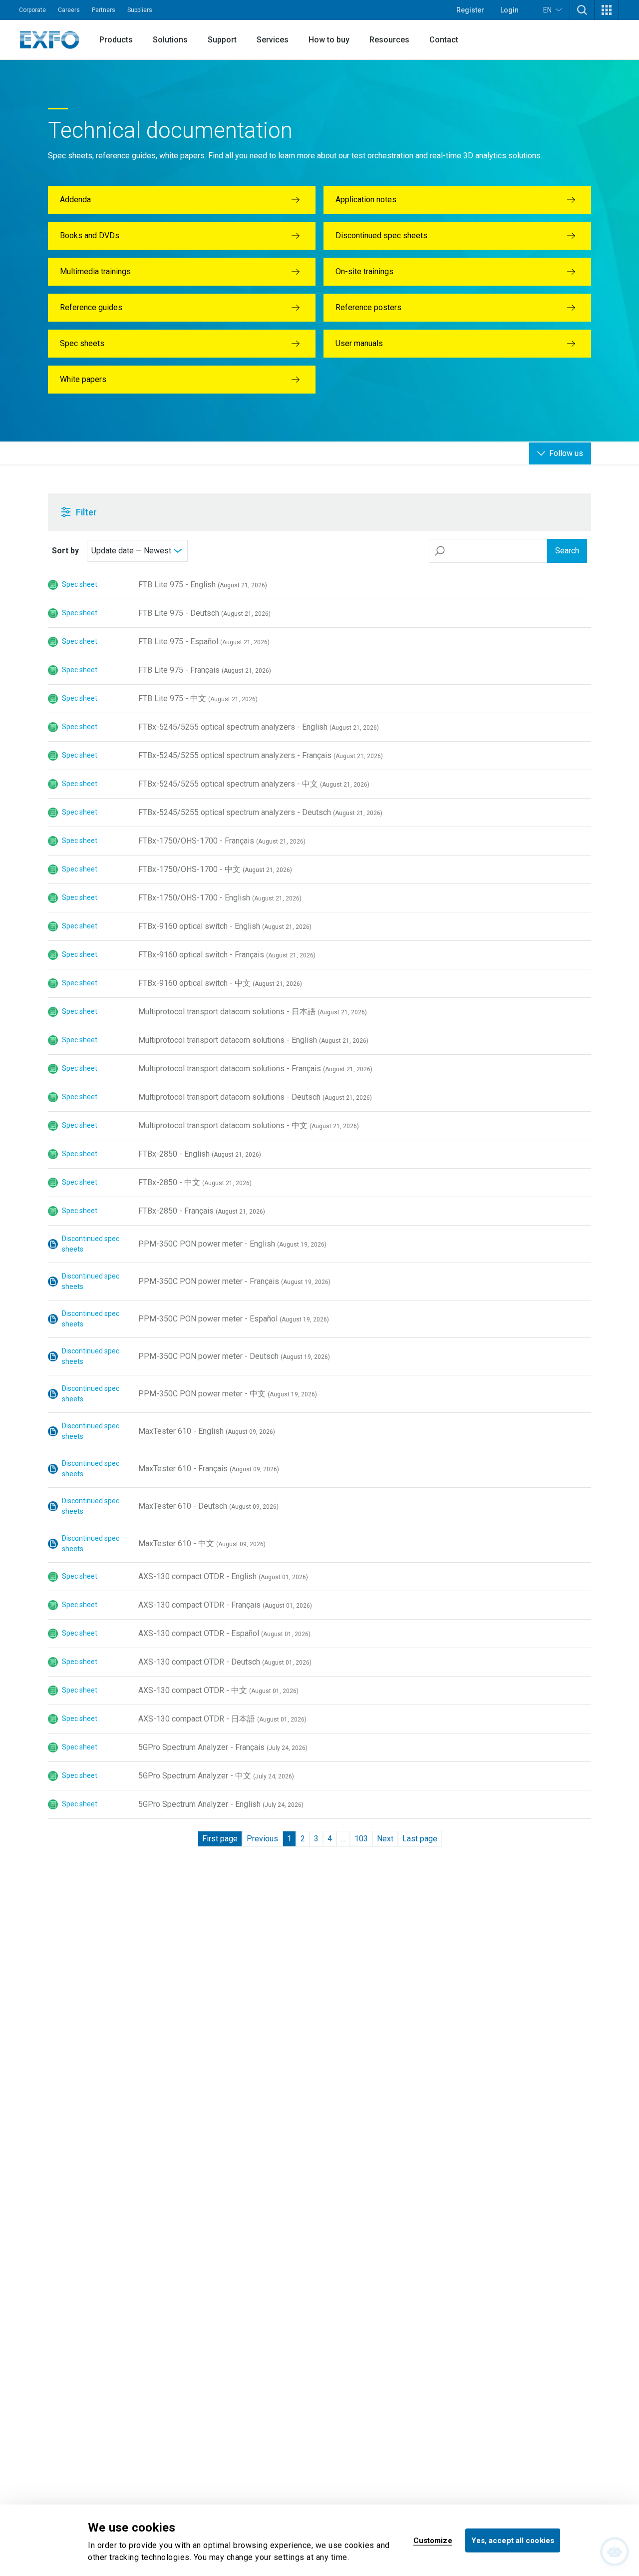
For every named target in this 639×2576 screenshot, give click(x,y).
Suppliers (140, 10)
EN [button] (547, 10)
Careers (69, 10)
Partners (104, 10)
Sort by (65, 551)
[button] (582, 10)
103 (361, 1839)
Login (509, 10)
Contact (444, 40)
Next (385, 1839)
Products (116, 40)
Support (222, 40)
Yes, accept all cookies (513, 2540)
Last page (420, 1839)
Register (470, 10)
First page (220, 1839)
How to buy (329, 40)
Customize (433, 2540)
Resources (389, 40)
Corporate (32, 10)
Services (273, 40)
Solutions (170, 40)
